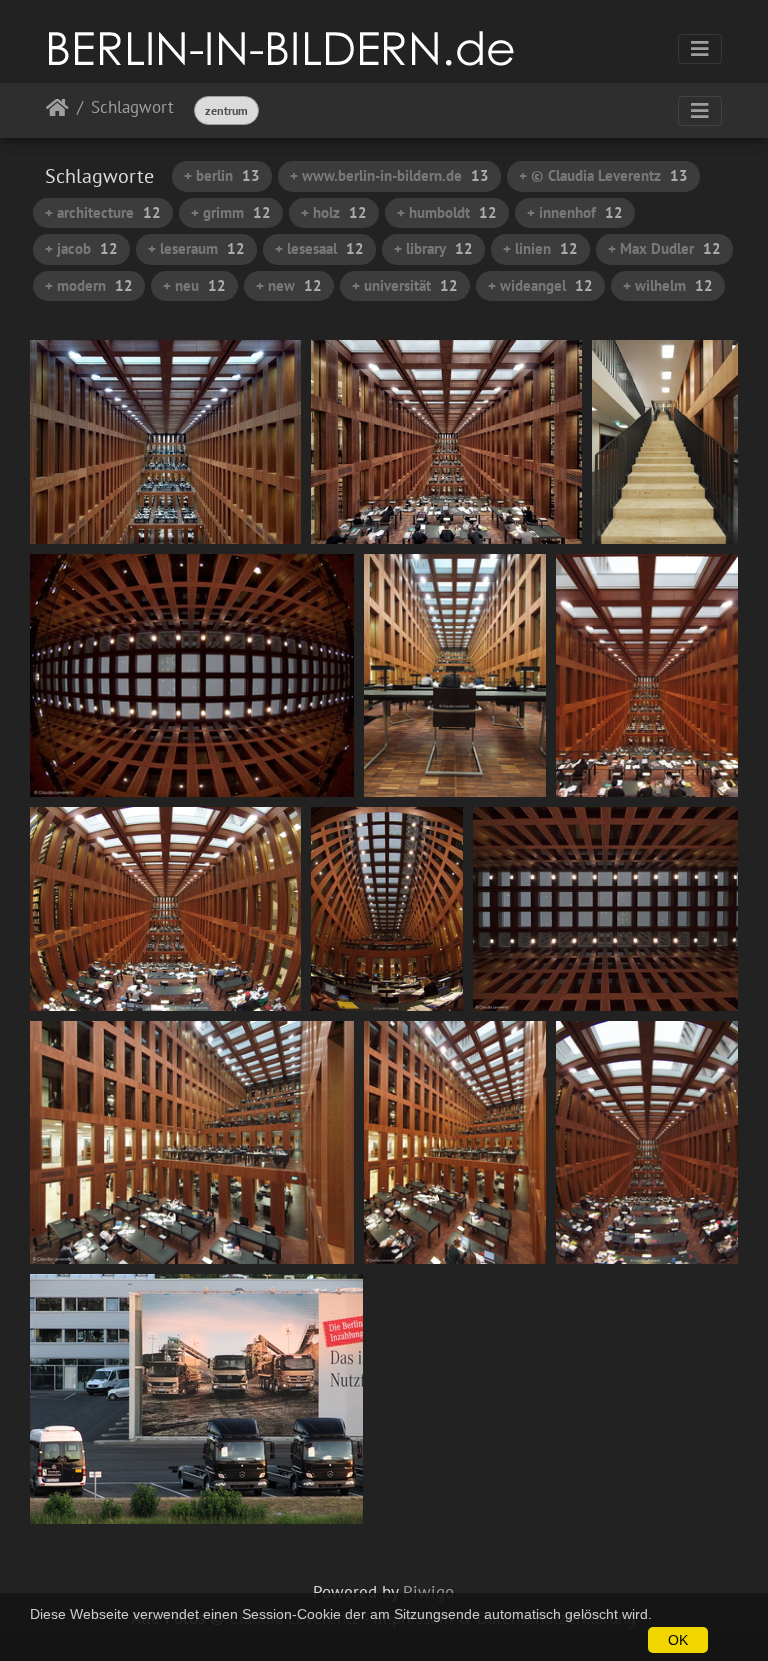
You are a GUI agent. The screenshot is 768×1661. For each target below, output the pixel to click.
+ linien (540, 248)
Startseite (57, 111)
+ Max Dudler (664, 248)
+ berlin (222, 175)
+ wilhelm (668, 285)
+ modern (89, 285)
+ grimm (231, 212)
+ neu (194, 285)
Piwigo (428, 1592)
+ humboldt (447, 212)
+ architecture (103, 212)
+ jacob (81, 248)
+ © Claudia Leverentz (603, 175)
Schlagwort (132, 108)
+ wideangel (540, 285)
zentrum (226, 110)
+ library (433, 248)
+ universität (405, 285)
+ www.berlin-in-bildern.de (389, 175)
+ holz (334, 212)
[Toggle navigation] (700, 49)
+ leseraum (196, 248)
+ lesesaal (319, 248)
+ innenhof (575, 212)
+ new (289, 285)
